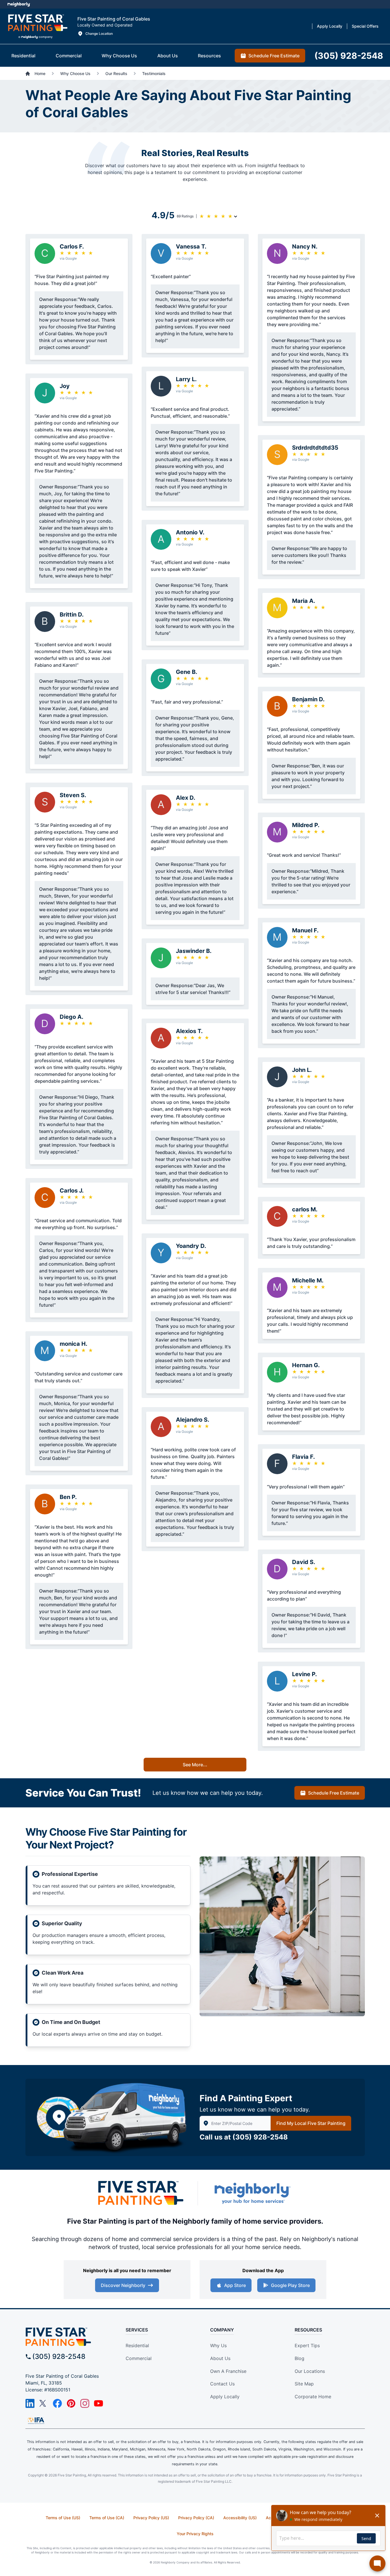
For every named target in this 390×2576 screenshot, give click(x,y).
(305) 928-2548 (260, 2137)
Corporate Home (313, 2397)
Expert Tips (307, 2345)
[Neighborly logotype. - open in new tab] (19, 4)
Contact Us (222, 2384)
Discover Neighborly (123, 2285)
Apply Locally (225, 2397)
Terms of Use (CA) (107, 2518)
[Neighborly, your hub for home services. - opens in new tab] (252, 2193)
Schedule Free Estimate (334, 1793)
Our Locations (310, 2371)
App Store (235, 2285)
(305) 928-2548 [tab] (349, 56)
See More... (195, 1765)
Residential (137, 2345)
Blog (299, 2358)
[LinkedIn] (30, 2403)
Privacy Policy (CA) (196, 2518)
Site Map (304, 2384)
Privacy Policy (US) (151, 2518)
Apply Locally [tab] (330, 26)
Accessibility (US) (240, 2518)
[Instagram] (85, 2403)
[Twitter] (44, 2403)
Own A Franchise (228, 2371)
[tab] (23, 56)
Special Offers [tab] (365, 26)
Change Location (99, 34)
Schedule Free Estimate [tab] (274, 56)
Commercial (139, 2358)
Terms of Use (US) (63, 2518)
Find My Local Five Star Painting (311, 2123)
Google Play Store (290, 2285)
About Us (220, 2358)
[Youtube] (98, 2403)
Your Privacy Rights (195, 2534)
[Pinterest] (71, 2403)
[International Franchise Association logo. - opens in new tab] (36, 2421)
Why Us (218, 2345)
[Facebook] (57, 2403)
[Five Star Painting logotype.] (38, 26)
